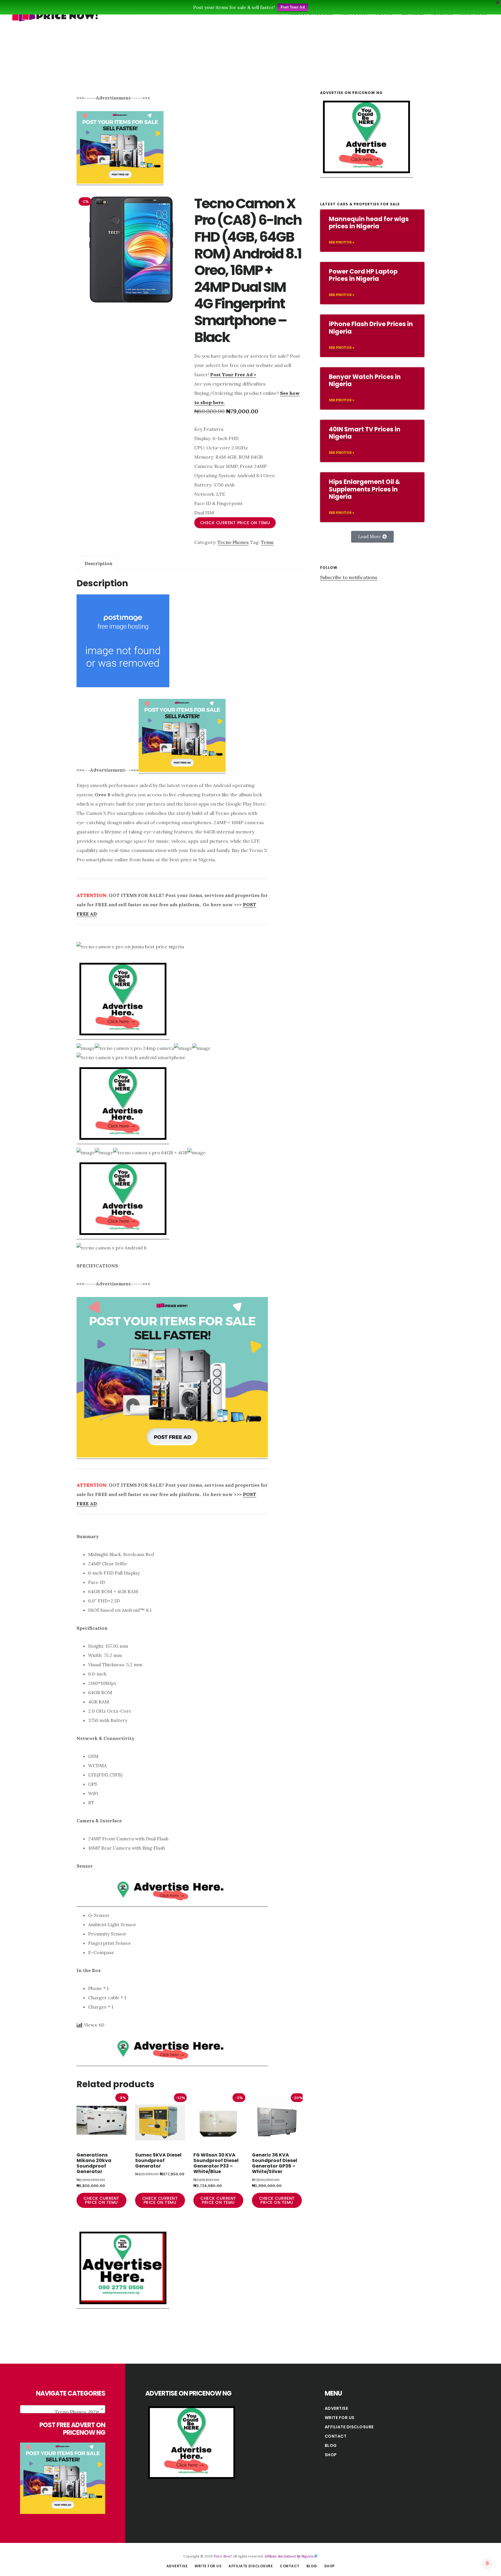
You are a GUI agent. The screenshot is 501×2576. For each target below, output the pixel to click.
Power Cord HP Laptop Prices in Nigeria (363, 275)
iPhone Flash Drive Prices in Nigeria (371, 328)
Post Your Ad (293, 7)
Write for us (340, 2418)
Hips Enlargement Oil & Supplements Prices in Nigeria (364, 489)
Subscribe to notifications (349, 577)
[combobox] (63, 2409)
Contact (336, 2436)
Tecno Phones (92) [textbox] (77, 2412)
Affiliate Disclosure (349, 2427)
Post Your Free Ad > (233, 375)
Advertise (336, 2408)
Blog (331, 2445)
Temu (267, 542)
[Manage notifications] (487, 2563)
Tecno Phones (233, 542)
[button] (372, 537)
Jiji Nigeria (305, 2556)
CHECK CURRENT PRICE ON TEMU (235, 523)
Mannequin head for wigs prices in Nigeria (369, 222)
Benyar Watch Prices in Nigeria (365, 380)
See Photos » (342, 242)
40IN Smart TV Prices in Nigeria (365, 433)
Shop (331, 2455)
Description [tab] (99, 563)
